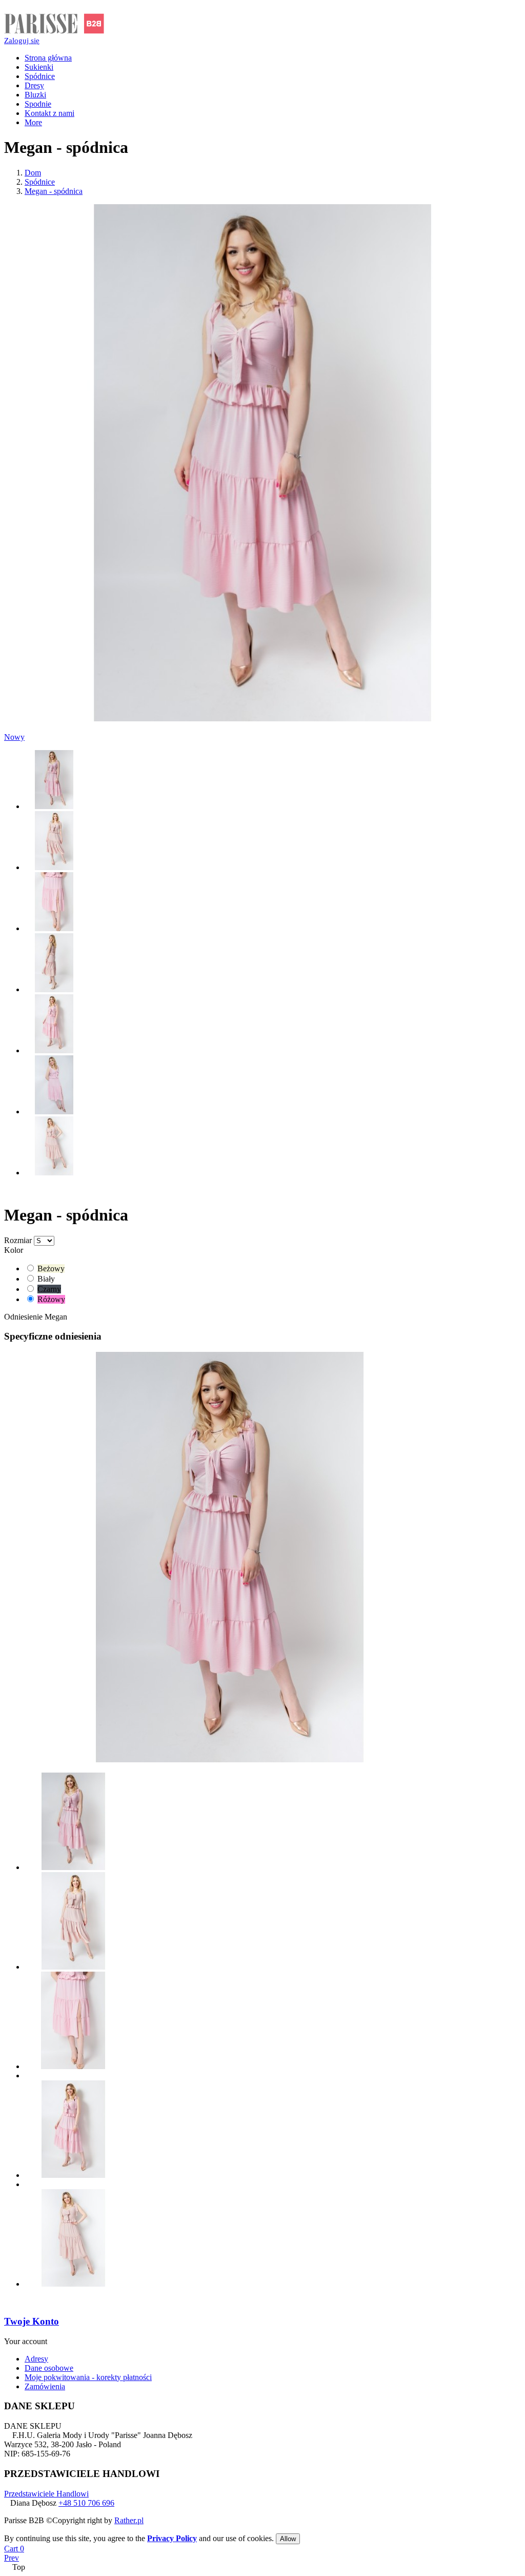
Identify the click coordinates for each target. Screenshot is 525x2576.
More (33, 122)
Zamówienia (45, 2386)
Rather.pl (129, 2520)
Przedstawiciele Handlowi (46, 2494)
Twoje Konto (32, 2321)
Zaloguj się (22, 41)
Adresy (36, 2359)
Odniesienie (24, 1317)
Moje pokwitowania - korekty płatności (88, 2377)
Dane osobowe (49, 2368)
